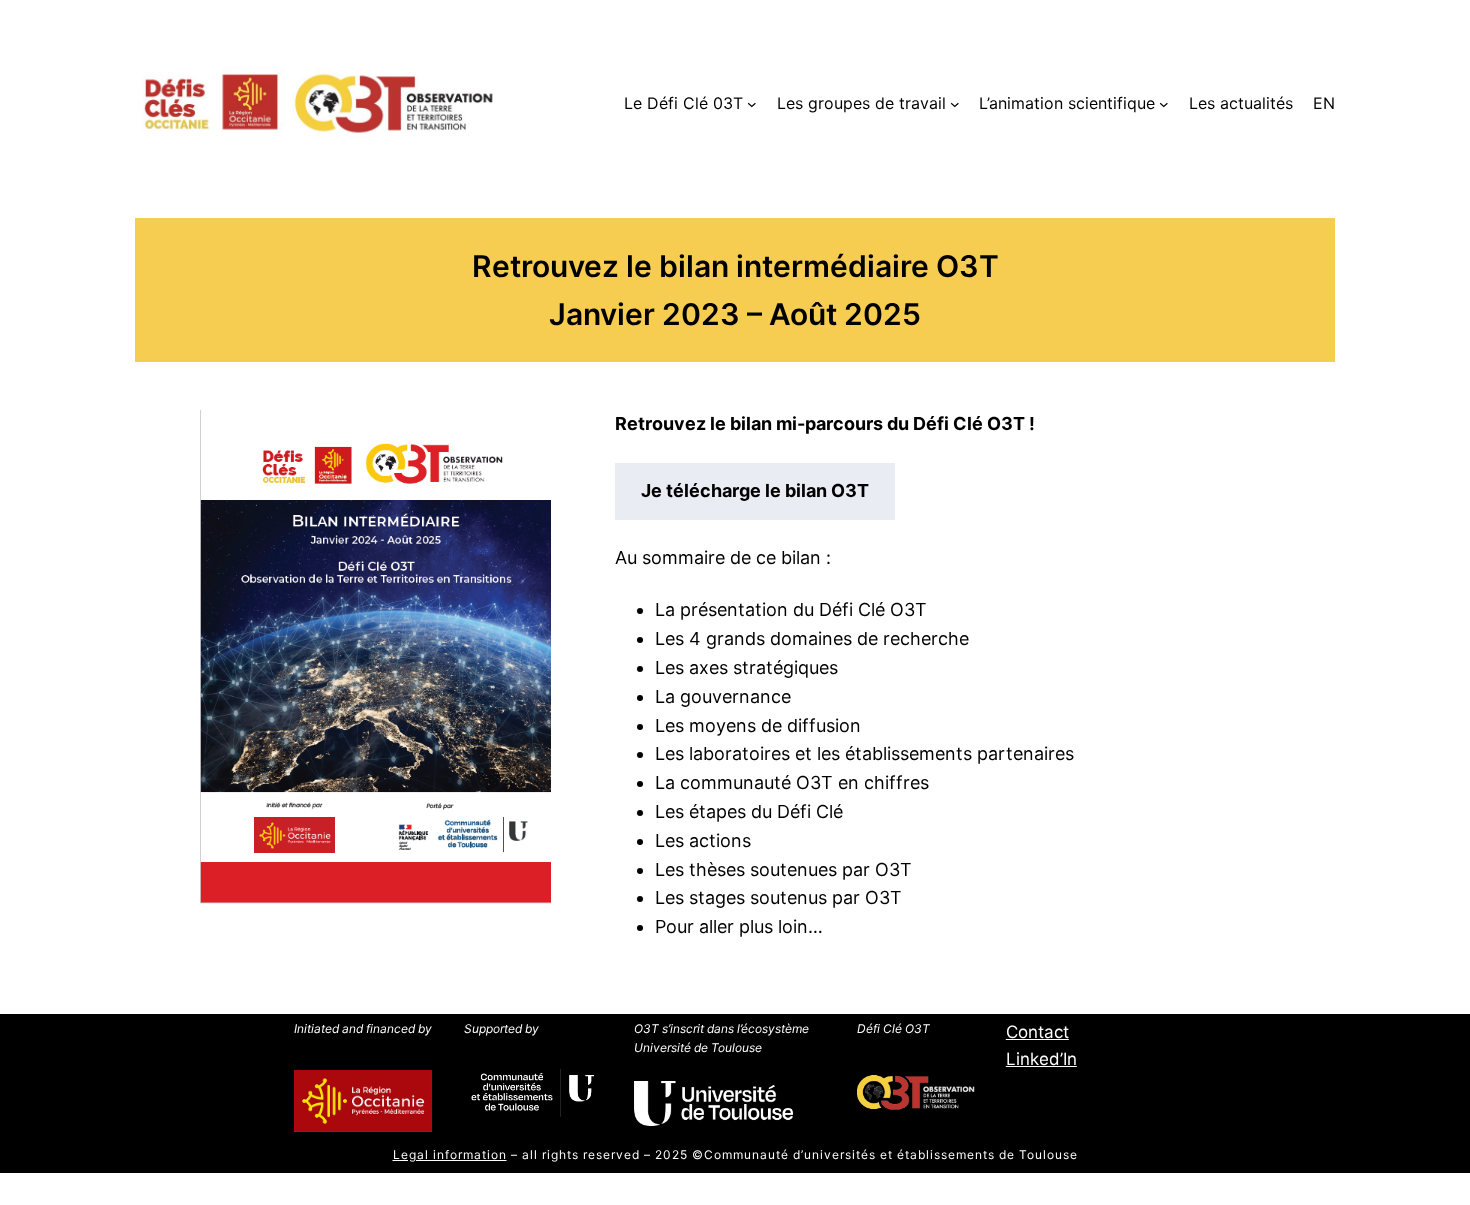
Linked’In (1041, 1059)
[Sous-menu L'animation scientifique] (1164, 104)
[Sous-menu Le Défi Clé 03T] (752, 104)
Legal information (450, 1154)
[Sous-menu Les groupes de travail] (955, 104)
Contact (1037, 1032)
